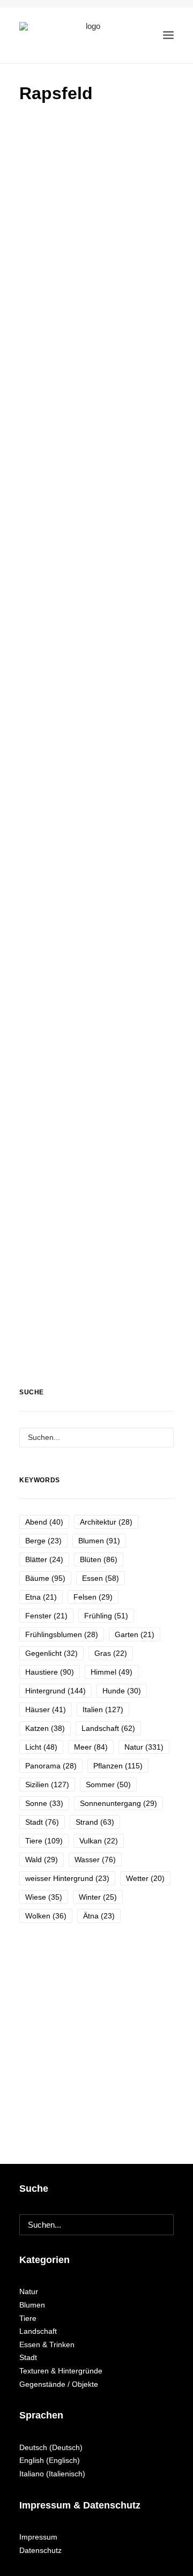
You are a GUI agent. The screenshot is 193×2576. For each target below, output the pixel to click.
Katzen (45, 1728)
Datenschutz (40, 2550)
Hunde (122, 1691)
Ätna (99, 1916)
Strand (95, 1822)
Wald (42, 1860)
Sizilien (47, 1784)
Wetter (145, 1878)
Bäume (45, 1578)
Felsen (93, 1597)
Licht (41, 1747)
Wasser (95, 1860)
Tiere (44, 1841)
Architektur (106, 1522)
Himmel (112, 1672)
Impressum (38, 2537)
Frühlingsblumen (62, 1634)
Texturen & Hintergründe (61, 2371)
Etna (41, 1597)
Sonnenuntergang (118, 1803)
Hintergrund (55, 1691)
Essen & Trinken (47, 2344)
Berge (43, 1541)
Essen (101, 1578)
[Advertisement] (96, 216)
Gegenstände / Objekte (59, 2384)
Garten (135, 1634)
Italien (103, 1709)
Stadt (42, 1822)
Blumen (99, 1541)
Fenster (46, 1616)
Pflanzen (118, 1766)
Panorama (51, 1766)
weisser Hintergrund (67, 1878)
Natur (144, 1747)
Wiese (44, 1897)
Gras (111, 1653)
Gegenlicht (51, 1653)
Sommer (108, 1784)
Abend (44, 1522)
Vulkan (99, 1841)
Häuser (46, 1709)
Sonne (44, 1803)
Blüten (99, 1559)
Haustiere (50, 1672)
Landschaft (108, 1728)
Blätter (44, 1559)
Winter (98, 1897)
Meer (91, 1747)
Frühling (106, 1616)
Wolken (46, 1916)
